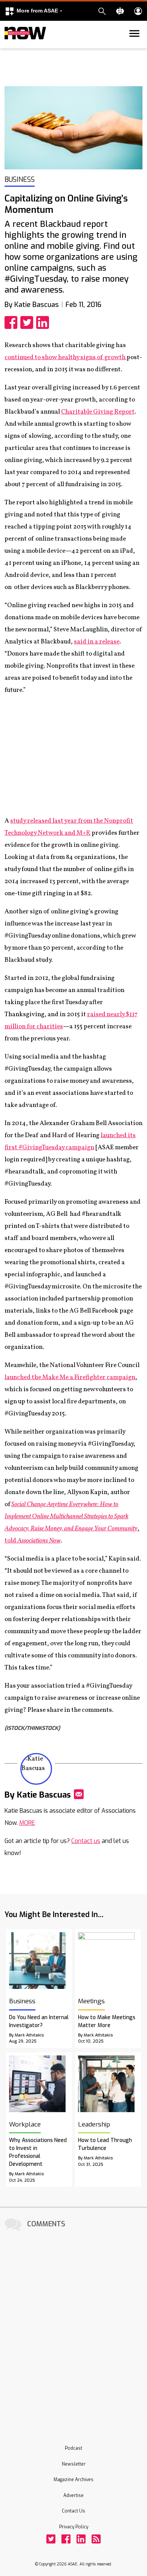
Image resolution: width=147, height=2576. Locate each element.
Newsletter (74, 2464)
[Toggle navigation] (9, 47)
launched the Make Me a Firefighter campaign (70, 1377)
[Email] (79, 1794)
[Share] (12, 322)
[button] (34, 11)
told (33, 1541)
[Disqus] (73, 2328)
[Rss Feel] (96, 2539)
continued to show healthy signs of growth (66, 357)
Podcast (73, 2448)
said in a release (97, 642)
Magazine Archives (73, 2480)
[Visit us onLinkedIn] (81, 2539)
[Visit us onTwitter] (51, 2539)
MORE (27, 1823)
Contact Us (73, 2511)
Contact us (86, 1841)
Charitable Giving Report (98, 412)
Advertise (73, 2495)
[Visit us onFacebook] (66, 2539)
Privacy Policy (74, 2527)
